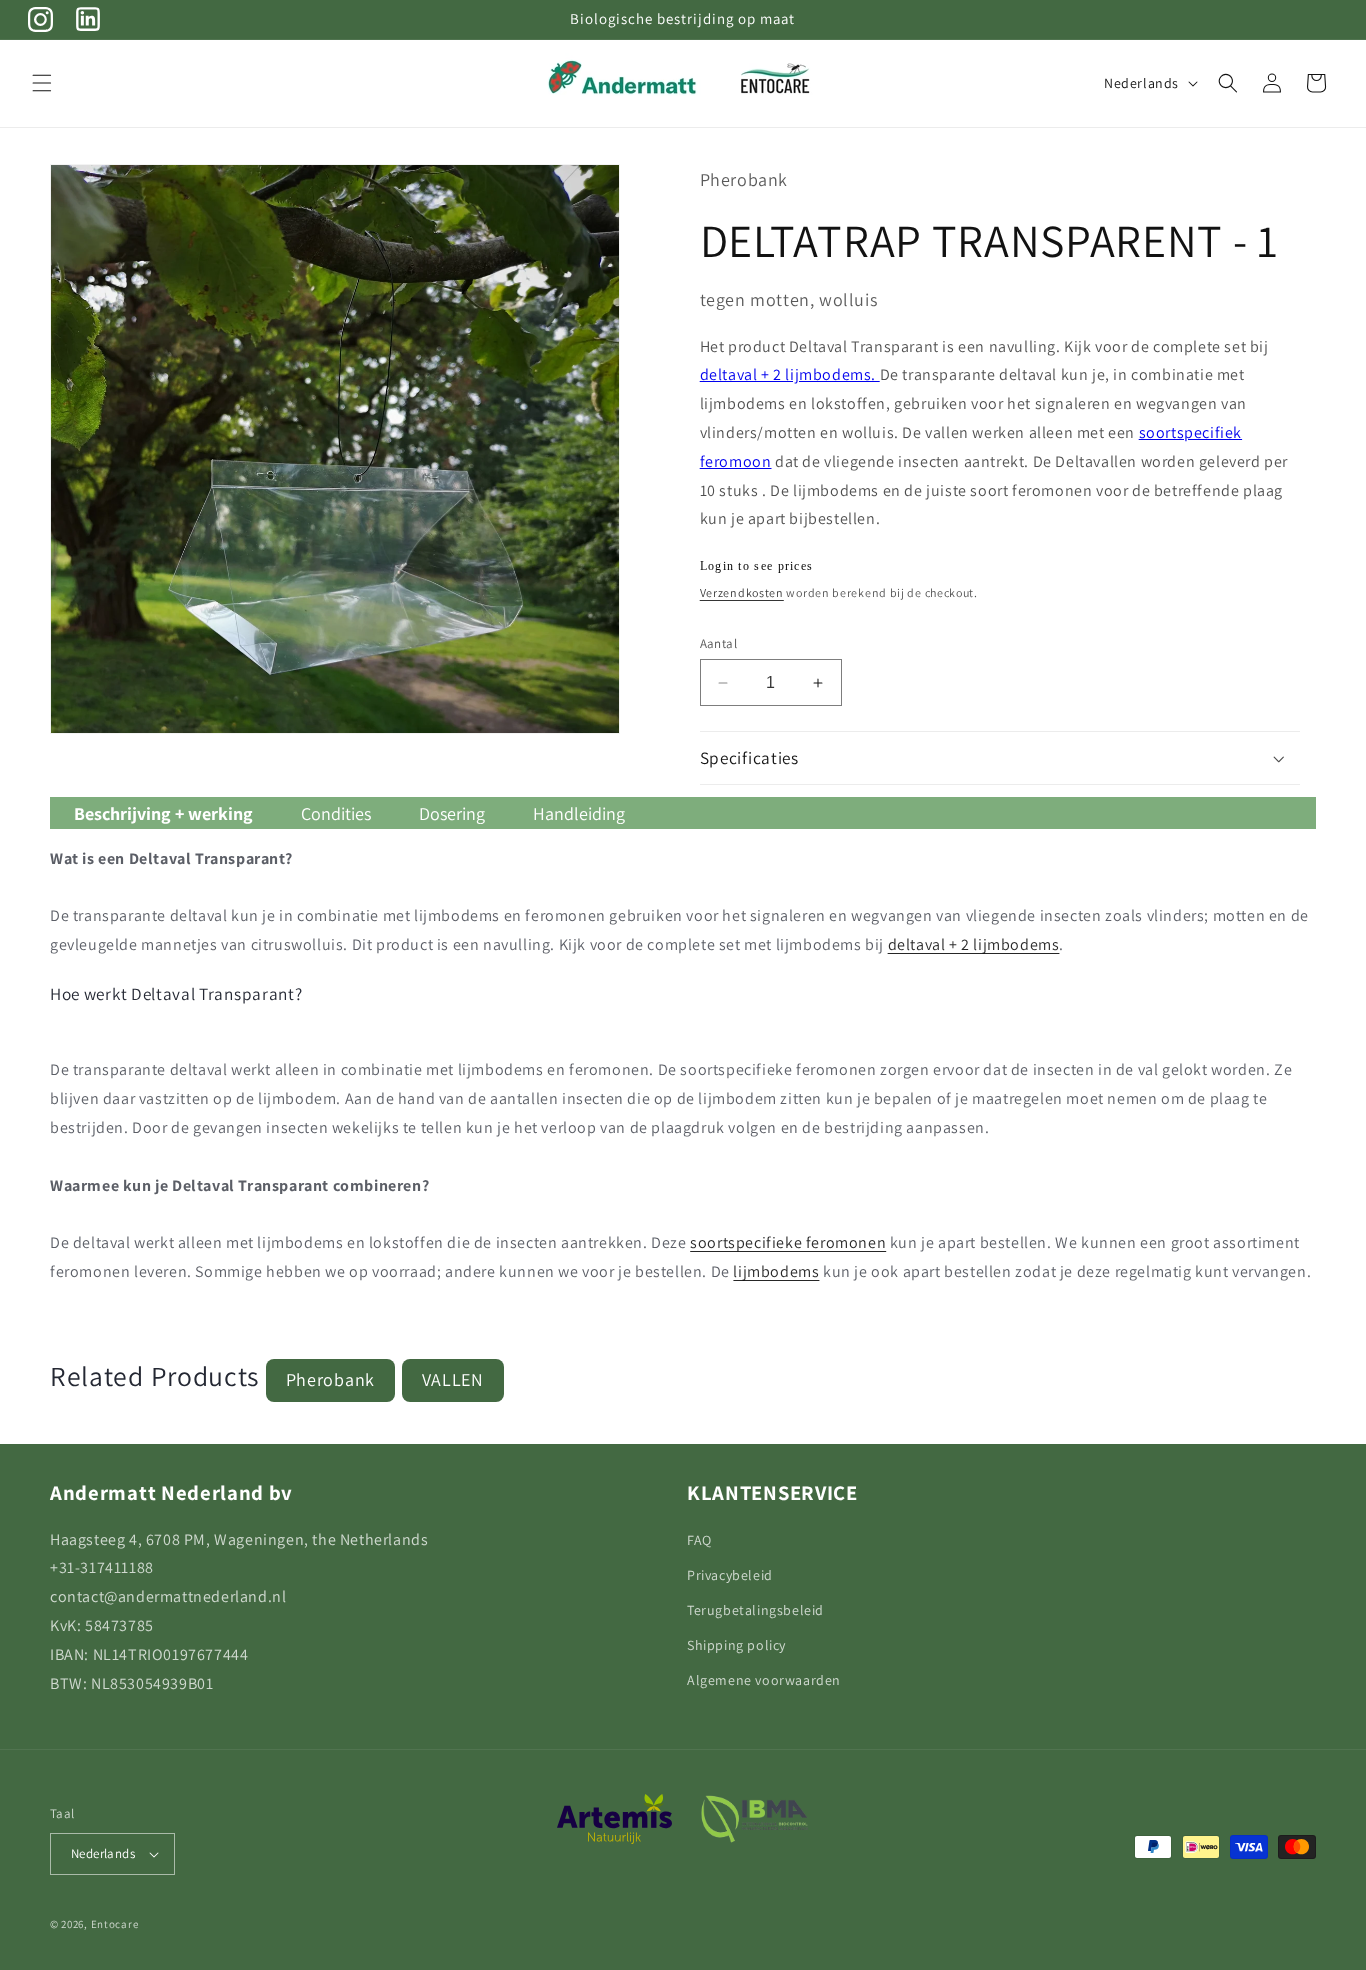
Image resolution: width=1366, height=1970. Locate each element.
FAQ (699, 1540)
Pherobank (330, 1379)
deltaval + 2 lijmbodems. (790, 374)
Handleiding (579, 813)
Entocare (115, 1924)
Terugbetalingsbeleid (755, 1610)
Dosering (452, 813)
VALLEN (453, 1379)
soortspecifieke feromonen (788, 1242)
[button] (42, 83)
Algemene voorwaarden (764, 1680)
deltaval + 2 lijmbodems (974, 944)
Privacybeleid (730, 1575)
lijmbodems (776, 1271)
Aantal (718, 643)
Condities (336, 813)
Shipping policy (736, 1645)
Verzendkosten (742, 592)
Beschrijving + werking (163, 813)
